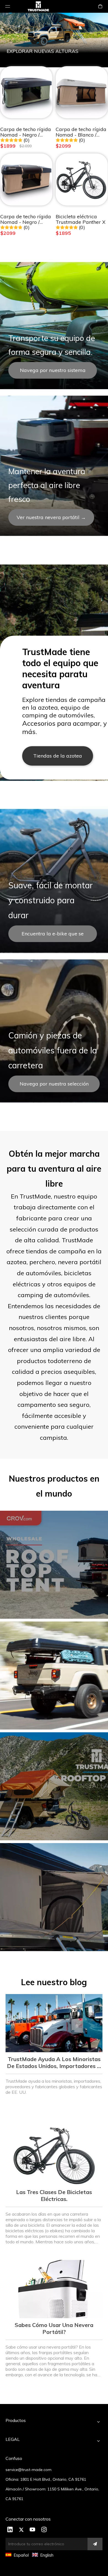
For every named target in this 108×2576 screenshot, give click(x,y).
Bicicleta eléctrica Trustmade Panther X (81, 219)
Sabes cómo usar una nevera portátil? (54, 2328)
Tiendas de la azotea (58, 756)
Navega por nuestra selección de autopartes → (54, 1086)
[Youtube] (33, 2530)
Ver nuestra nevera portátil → (51, 517)
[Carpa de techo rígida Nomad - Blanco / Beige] (82, 92)
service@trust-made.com (29, 2470)
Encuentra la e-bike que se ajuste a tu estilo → (53, 936)
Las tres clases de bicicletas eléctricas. (54, 2195)
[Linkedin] (10, 2530)
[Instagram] (44, 2530)
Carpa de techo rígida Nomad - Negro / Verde (26, 132)
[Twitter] (21, 2530)
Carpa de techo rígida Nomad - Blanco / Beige (81, 132)
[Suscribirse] (95, 2544)
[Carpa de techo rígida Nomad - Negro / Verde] (26, 92)
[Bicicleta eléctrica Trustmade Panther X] (82, 179)
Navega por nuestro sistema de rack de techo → (53, 373)
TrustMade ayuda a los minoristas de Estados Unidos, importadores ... (54, 2062)
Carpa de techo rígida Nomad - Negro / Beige (26, 219)
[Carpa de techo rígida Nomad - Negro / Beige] (26, 179)
